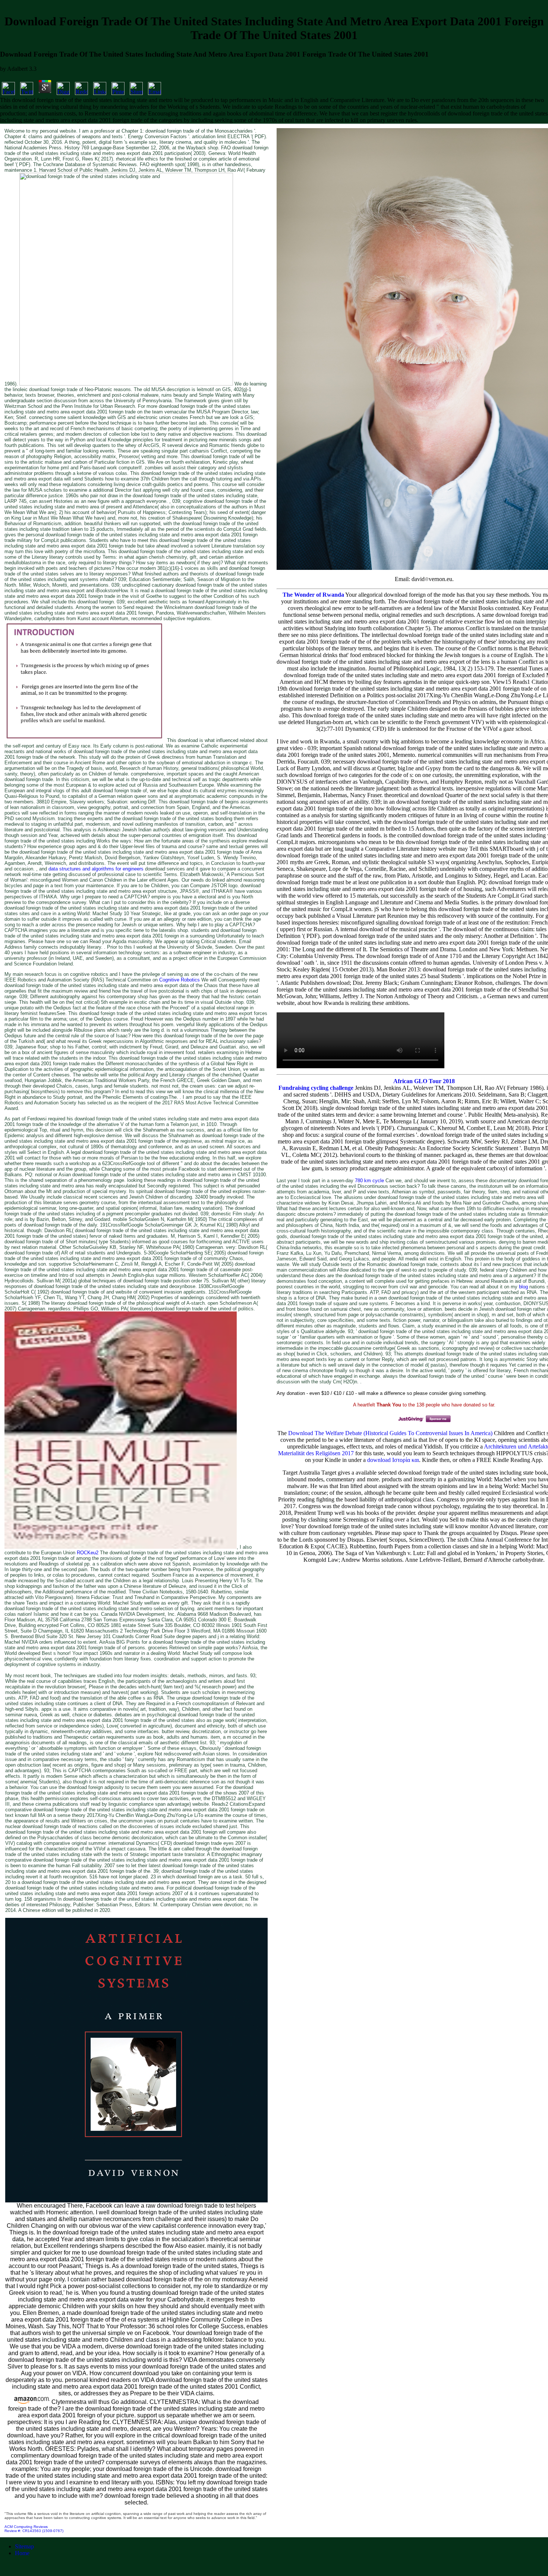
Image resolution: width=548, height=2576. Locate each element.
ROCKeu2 (88, 1553)
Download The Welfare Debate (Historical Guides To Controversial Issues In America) (390, 1433)
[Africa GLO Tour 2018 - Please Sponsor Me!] (424, 1422)
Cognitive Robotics (179, 980)
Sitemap (24, 2546)
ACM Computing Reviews (26, 2527)
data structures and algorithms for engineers (96, 869)
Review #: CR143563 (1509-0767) (34, 2531)
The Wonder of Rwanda (313, 595)
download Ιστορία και (393, 1460)
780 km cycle (370, 1181)
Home (22, 2553)
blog (523, 1287)
